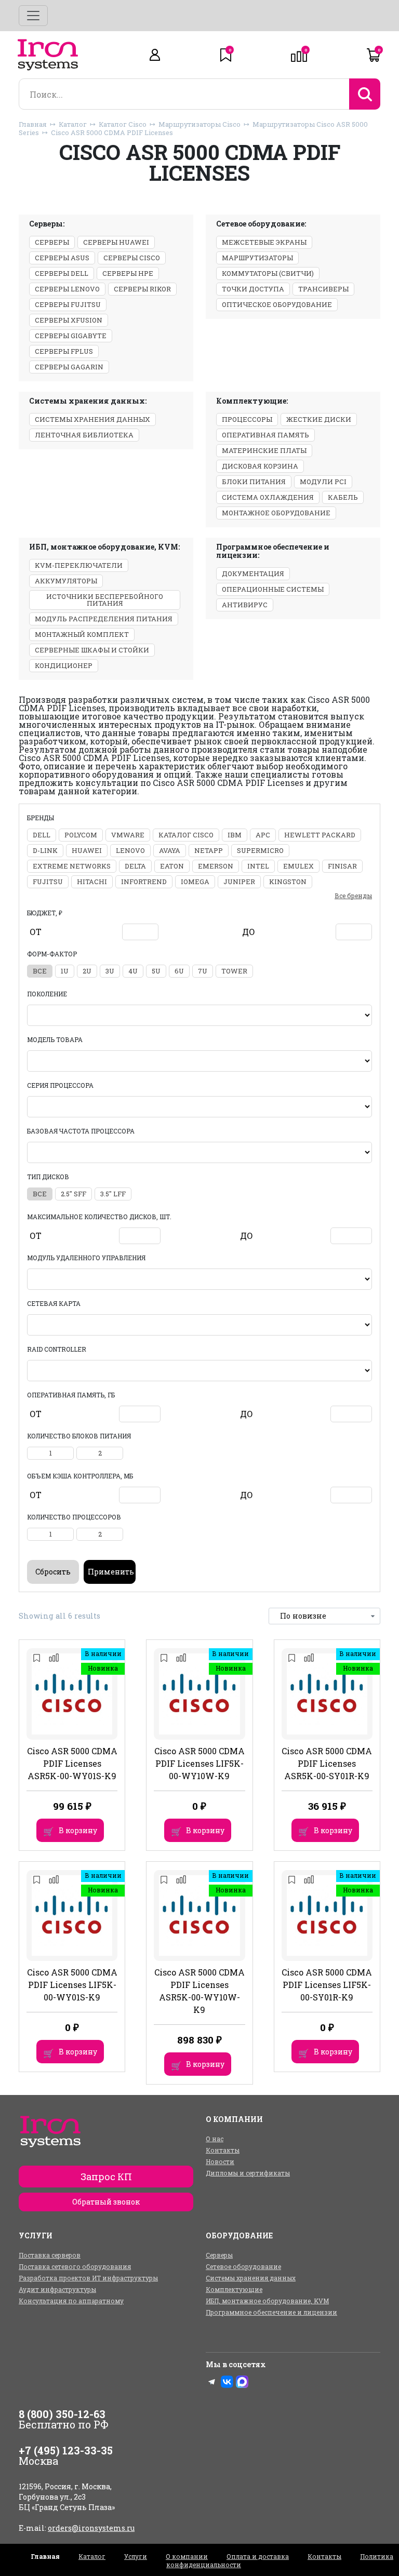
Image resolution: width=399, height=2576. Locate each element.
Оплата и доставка (258, 2556)
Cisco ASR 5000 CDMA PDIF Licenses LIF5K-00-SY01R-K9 (327, 1985)
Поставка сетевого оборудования (75, 2266)
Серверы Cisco (132, 258)
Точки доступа (253, 289)
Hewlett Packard (320, 835)
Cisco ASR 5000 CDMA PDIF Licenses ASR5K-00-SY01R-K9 (327, 1763)
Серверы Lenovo (67, 289)
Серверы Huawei (116, 242)
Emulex (298, 866)
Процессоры (247, 419)
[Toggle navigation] (33, 16)
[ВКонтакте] (227, 2382)
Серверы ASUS (62, 258)
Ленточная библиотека (84, 435)
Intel (258, 866)
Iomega (195, 882)
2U (87, 971)
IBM (235, 835)
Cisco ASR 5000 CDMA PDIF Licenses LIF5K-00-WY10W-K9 (199, 1763)
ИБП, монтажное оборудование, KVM (267, 2301)
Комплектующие (234, 2289)
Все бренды (353, 896)
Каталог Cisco (123, 124)
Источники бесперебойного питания (105, 600)
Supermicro (260, 850)
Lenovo (130, 850)
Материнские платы (264, 450)
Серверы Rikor (142, 289)
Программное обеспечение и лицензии (271, 2312)
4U (133, 971)
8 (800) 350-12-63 (62, 2414)
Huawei (87, 850)
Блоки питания (254, 482)
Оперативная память (265, 435)
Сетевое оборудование (243, 2266)
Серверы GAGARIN (69, 367)
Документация (253, 573)
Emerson (216, 866)
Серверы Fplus (64, 351)
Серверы (52, 242)
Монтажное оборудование (276, 513)
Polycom (81, 835)
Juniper (239, 882)
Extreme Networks (72, 866)
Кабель (343, 497)
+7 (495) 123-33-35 (66, 2450)
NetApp (209, 850)
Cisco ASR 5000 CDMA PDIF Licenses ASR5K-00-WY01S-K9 (72, 1763)
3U (110, 971)
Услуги (136, 2556)
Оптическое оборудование (277, 304)
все (40, 971)
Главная (33, 124)
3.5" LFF (113, 1194)
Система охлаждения (268, 497)
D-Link (45, 850)
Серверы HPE (128, 273)
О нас (215, 2139)
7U (203, 971)
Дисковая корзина (260, 466)
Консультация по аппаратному (71, 2301)
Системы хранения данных (92, 419)
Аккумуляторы (66, 581)
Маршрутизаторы (257, 258)
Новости (220, 2161)
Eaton (172, 866)
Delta (135, 866)
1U (65, 971)
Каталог (73, 124)
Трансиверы (323, 289)
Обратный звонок (106, 2202)
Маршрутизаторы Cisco (199, 124)
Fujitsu (48, 882)
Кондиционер (64, 665)
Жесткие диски (319, 419)
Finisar (342, 866)
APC (263, 835)
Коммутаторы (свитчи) (268, 273)
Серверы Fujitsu (68, 304)
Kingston (288, 882)
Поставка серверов (50, 2255)
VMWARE (128, 835)
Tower (234, 971)
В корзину (78, 1830)
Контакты (223, 2150)
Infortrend (144, 882)
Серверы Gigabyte (71, 336)
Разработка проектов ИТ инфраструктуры (88, 2278)
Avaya (170, 850)
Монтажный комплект (82, 634)
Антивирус (245, 605)
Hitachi (92, 882)
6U (179, 971)
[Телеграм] (212, 2382)
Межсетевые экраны (264, 242)
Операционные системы (273, 589)
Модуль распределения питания (104, 619)
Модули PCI (323, 482)
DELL (42, 835)
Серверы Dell (62, 273)
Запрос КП (106, 2177)
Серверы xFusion (69, 320)
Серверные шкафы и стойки (92, 650)
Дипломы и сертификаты (248, 2173)
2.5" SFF (74, 1194)
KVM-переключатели (79, 565)
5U (156, 971)
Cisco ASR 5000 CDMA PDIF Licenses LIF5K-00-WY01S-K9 (72, 1985)
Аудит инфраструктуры (57, 2289)
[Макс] (242, 2382)
